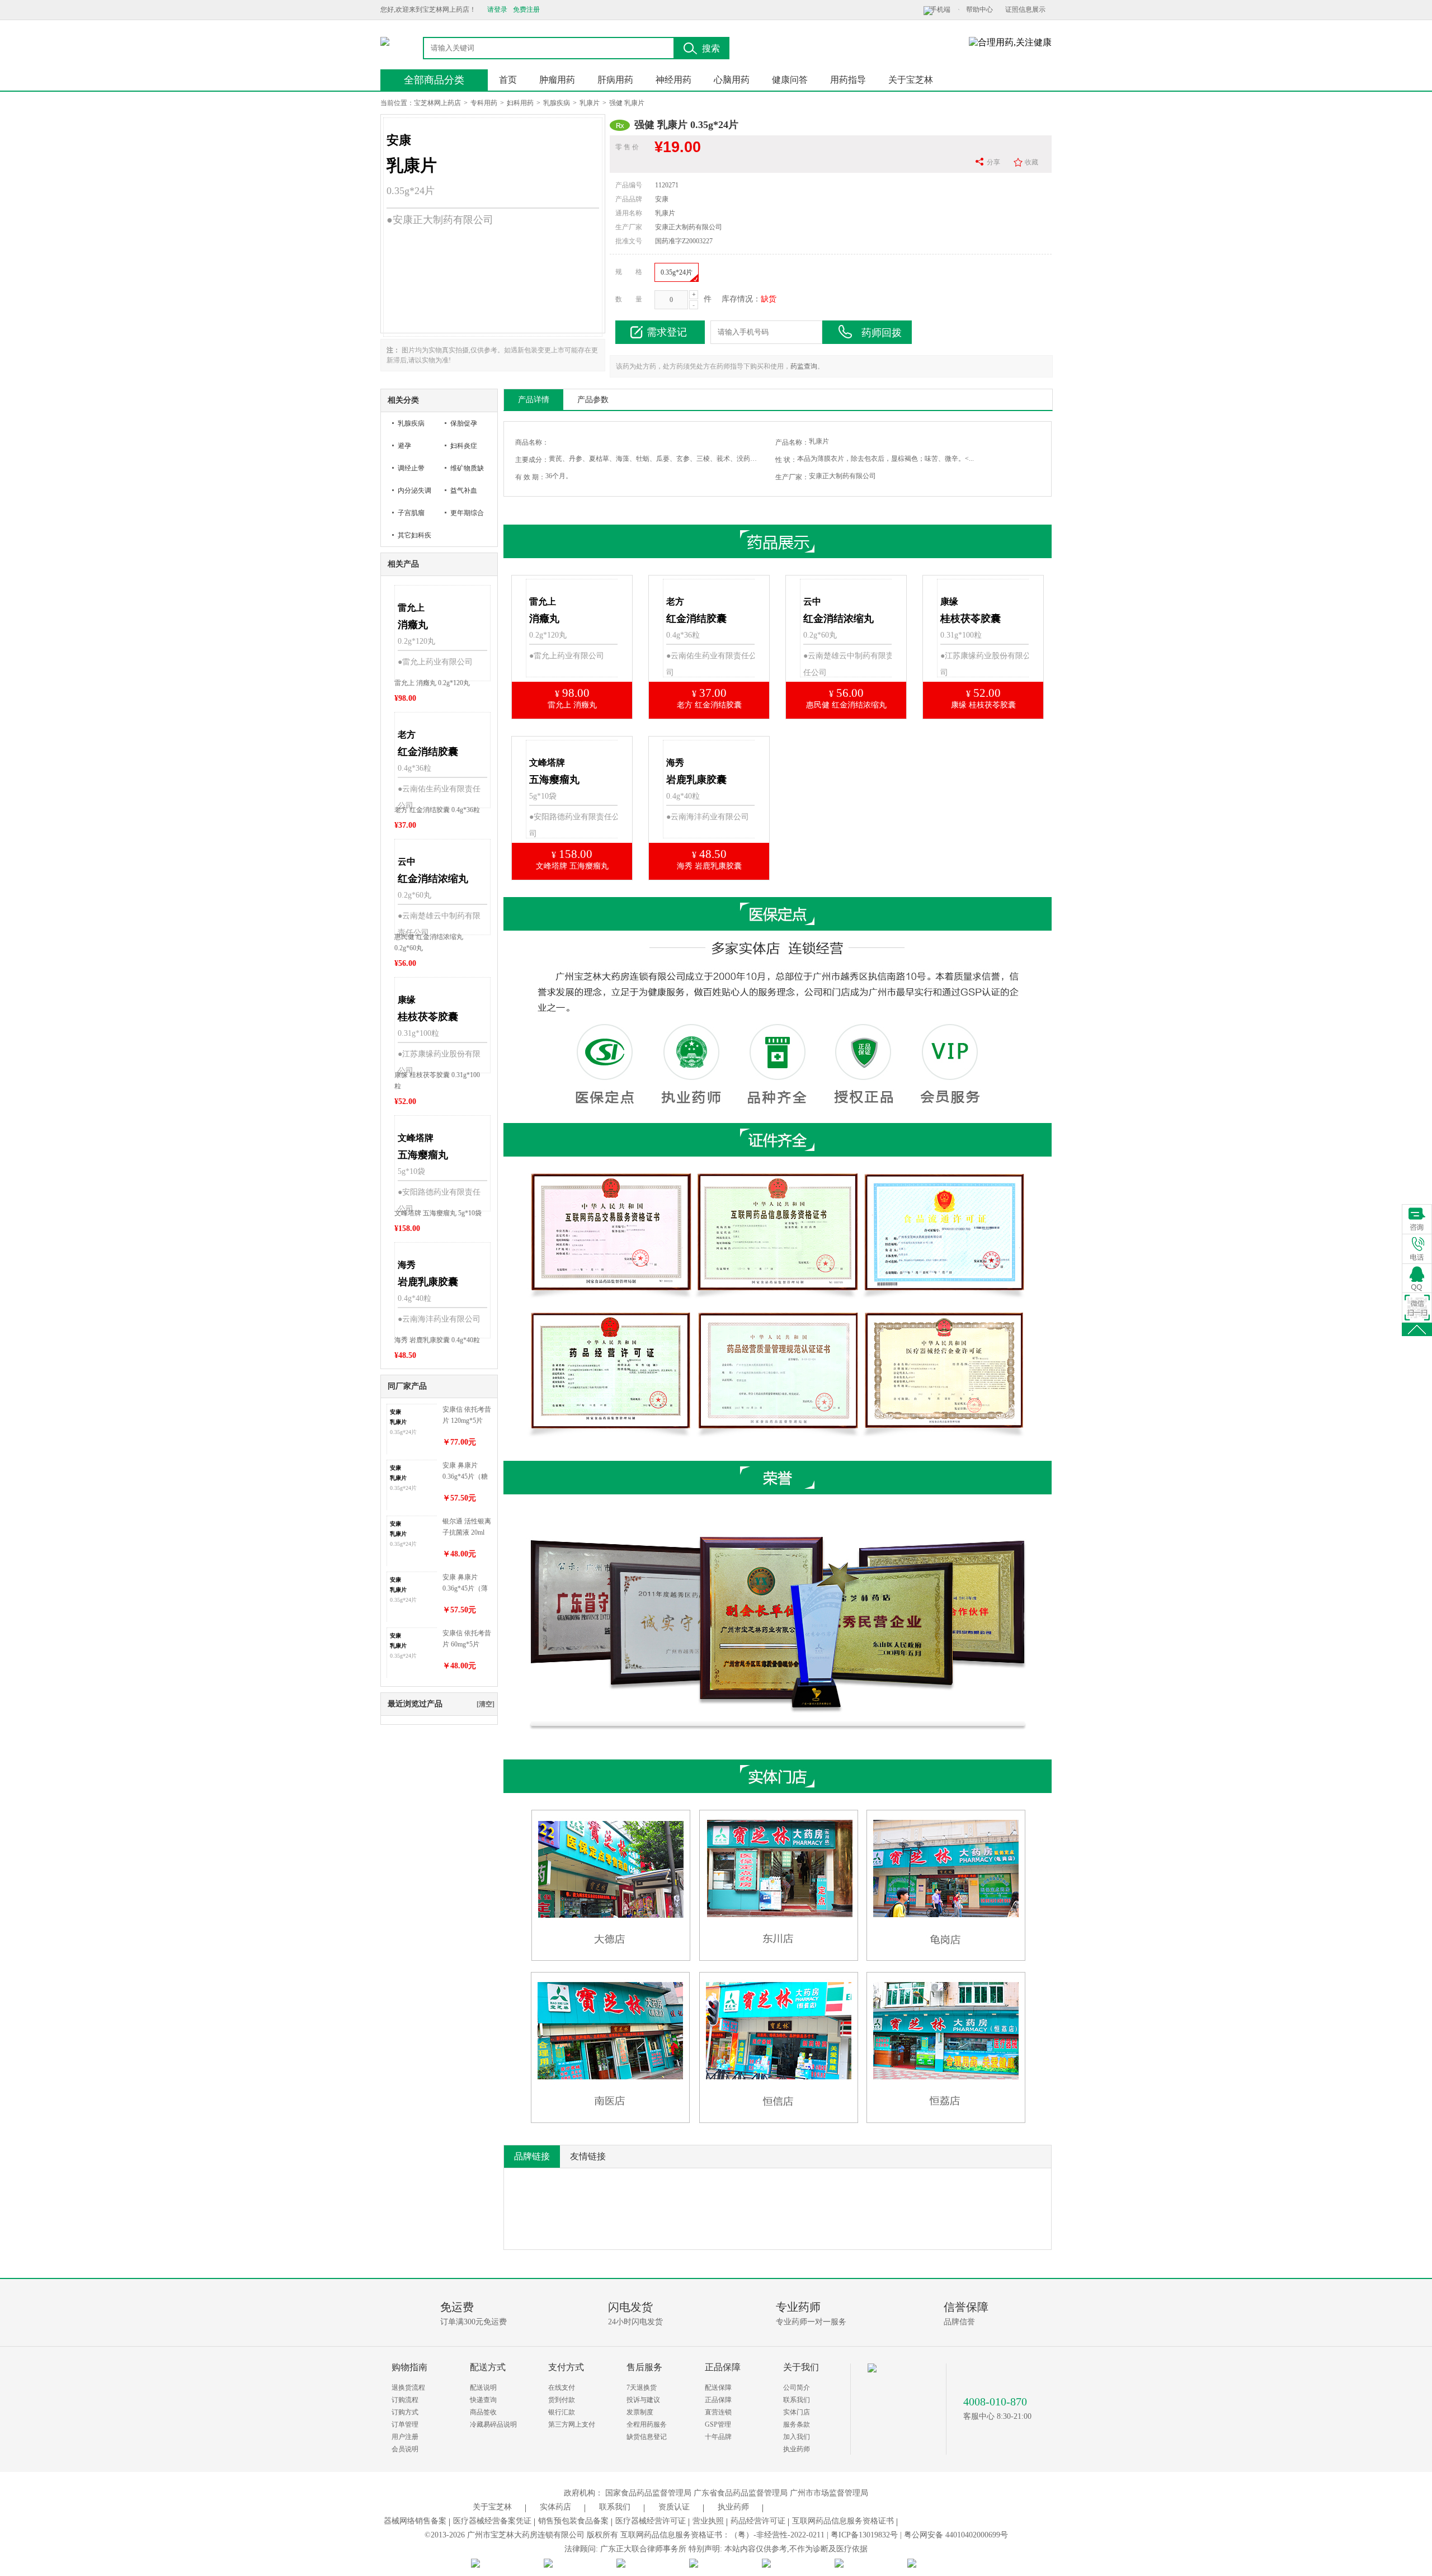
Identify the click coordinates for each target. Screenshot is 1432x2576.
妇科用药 (520, 103)
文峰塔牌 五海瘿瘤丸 (572, 866)
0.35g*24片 (677, 272)
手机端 (940, 10)
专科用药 (484, 103)
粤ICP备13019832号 (864, 2535)
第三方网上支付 (572, 2424)
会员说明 (405, 2449)
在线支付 (562, 2388)
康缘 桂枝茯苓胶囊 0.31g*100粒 (437, 1081)
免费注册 (526, 10)
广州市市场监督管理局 (829, 2493)
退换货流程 (408, 2388)
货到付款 (562, 2400)
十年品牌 (718, 2437)
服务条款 (797, 2424)
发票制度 (640, 2412)
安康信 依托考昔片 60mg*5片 (467, 1639)
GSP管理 (718, 2424)
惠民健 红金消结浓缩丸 (846, 705)
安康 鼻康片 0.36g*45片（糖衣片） (465, 1472)
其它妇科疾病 (414, 539)
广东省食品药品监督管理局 (741, 2493)
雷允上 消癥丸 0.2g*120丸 (432, 683)
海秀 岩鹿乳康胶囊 (709, 866)
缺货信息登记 (647, 2437)
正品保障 (718, 2400)
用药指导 (848, 80)
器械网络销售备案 (415, 2521)
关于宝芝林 (911, 80)
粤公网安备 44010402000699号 (956, 2535)
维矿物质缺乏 (467, 472)
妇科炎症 (464, 446)
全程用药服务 (647, 2424)
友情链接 (588, 2156)
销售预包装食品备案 (573, 2521)
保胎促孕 (464, 423)
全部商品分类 (434, 80)
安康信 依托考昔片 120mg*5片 (467, 1415)
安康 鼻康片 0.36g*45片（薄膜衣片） (465, 1584)
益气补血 (464, 490)
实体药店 (555, 2507)
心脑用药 (732, 80)
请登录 (497, 10)
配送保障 (718, 2388)
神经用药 (673, 80)
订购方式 (405, 2412)
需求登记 (667, 332)
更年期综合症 (467, 516)
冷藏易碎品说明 (493, 2424)
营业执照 (708, 2521)
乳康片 (590, 103)
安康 (662, 199)
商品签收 (483, 2412)
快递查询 (483, 2400)
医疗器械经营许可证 (651, 2521)
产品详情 (534, 400)
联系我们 (797, 2400)
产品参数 (593, 400)
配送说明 (483, 2388)
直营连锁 (718, 2412)
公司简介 (797, 2388)
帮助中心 (979, 10)
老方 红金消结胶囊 (709, 705)
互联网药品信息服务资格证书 (843, 2521)
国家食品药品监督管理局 (648, 2493)
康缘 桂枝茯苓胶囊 (983, 705)
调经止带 (411, 468)
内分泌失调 (414, 490)
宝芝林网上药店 (437, 103)
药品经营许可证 (758, 2521)
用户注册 (405, 2437)
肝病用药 (615, 80)
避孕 (404, 446)
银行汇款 (562, 2412)
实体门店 (797, 2412)
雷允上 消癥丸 (572, 705)
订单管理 (405, 2424)
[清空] (486, 1704)
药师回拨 (882, 333)
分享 (993, 162)
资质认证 (674, 2507)
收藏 (1031, 162)
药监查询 (804, 366)
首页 (508, 80)
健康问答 (790, 80)
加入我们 (797, 2437)
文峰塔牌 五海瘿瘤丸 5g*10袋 (438, 1213)
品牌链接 (532, 2156)
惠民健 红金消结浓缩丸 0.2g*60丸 (429, 942)
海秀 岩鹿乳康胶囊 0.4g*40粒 (437, 1340)
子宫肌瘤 (411, 513)
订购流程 (405, 2400)
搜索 (711, 48)
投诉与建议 (643, 2400)
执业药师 (797, 2449)
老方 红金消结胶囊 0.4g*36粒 (437, 810)
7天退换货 (642, 2388)
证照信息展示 (1025, 10)
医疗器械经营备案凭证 (492, 2521)
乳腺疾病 (557, 103)
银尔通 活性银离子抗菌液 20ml (467, 1527)
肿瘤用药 (557, 80)
